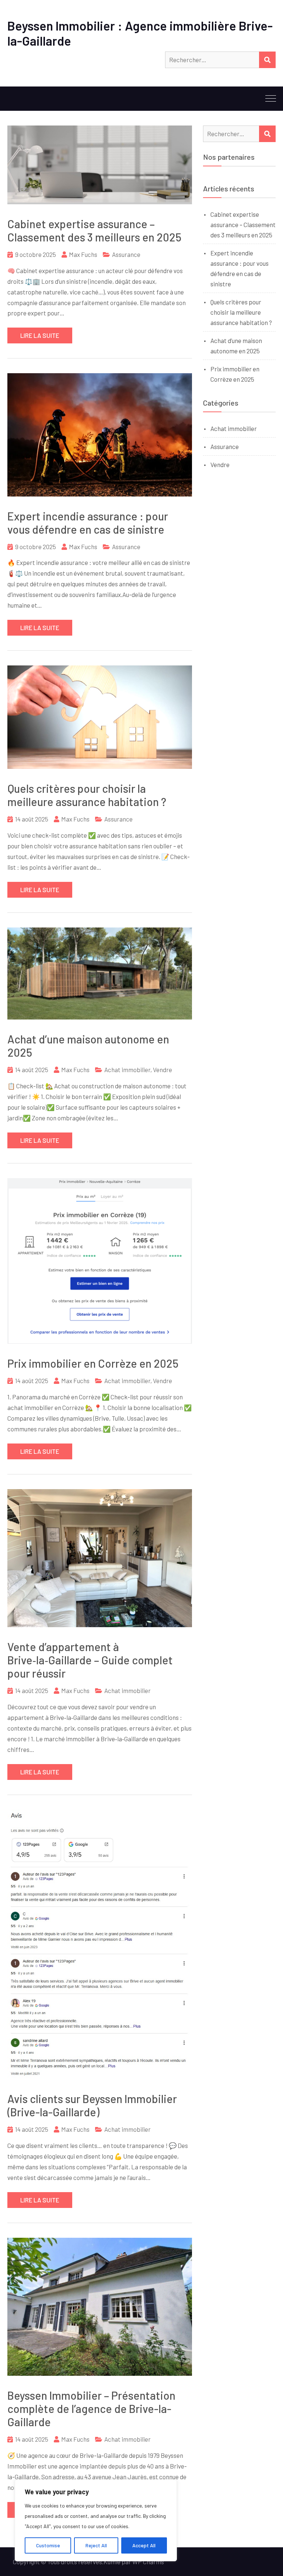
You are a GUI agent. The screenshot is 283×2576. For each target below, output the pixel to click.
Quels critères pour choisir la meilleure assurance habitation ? (87, 795)
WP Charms (148, 2562)
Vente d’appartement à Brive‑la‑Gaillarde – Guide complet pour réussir (90, 1660)
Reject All (96, 2545)
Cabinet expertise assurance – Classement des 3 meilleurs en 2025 (94, 230)
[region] (96, 2520)
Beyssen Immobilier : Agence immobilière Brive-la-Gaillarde (140, 33)
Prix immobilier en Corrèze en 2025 (93, 1363)
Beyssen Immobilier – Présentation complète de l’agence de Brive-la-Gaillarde (91, 2409)
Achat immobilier (127, 1070)
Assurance (126, 254)
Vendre (163, 1070)
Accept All (144, 2545)
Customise (48, 2545)
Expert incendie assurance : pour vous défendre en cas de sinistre (88, 523)
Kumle (112, 2562)
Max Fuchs (83, 254)
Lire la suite (40, 335)
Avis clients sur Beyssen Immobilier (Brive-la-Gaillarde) (92, 2105)
